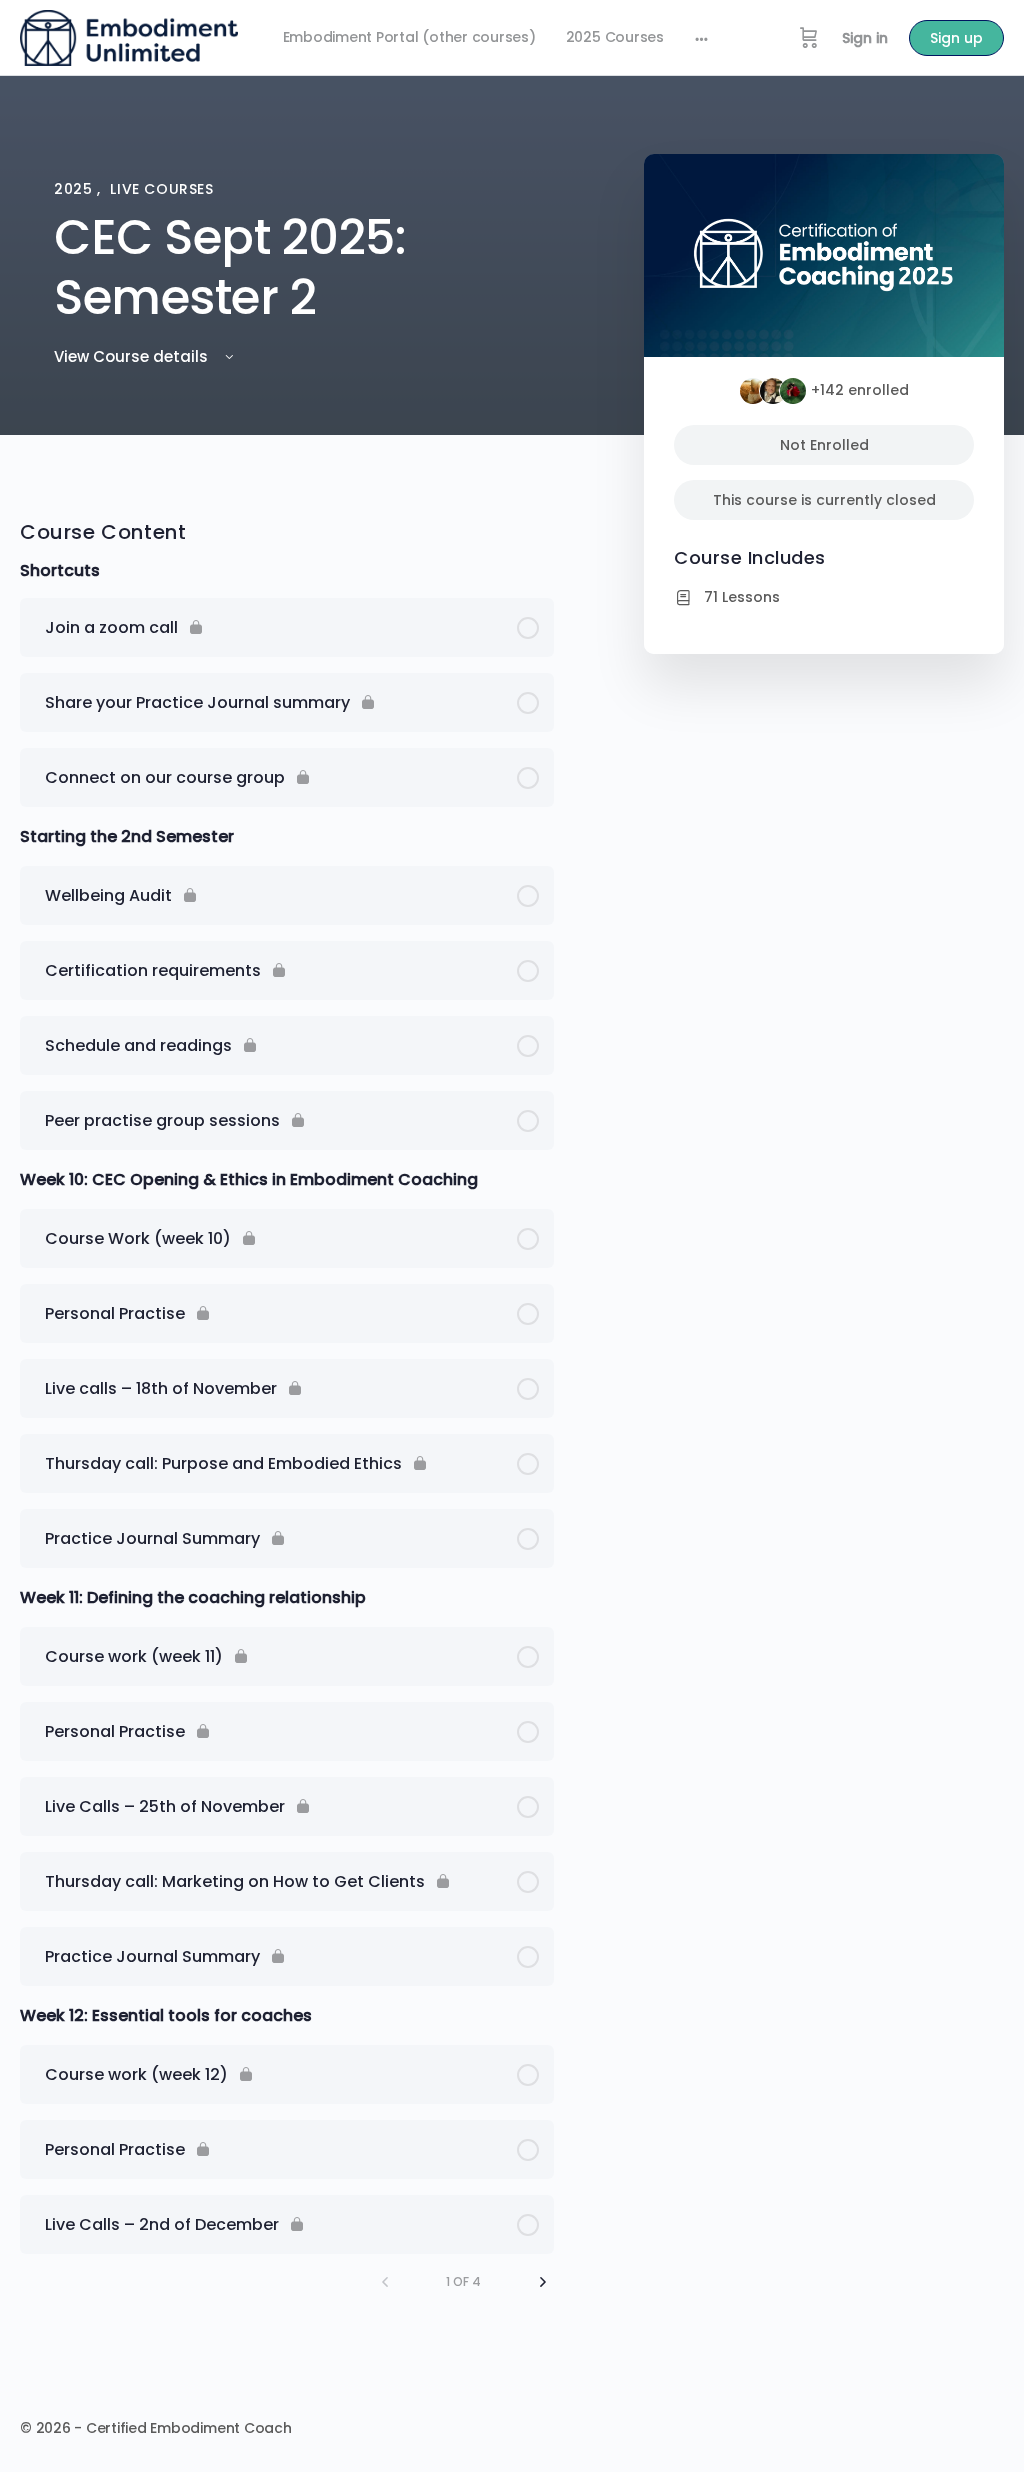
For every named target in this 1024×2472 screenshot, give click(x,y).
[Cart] (809, 38)
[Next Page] (543, 2282)
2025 (75, 189)
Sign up (956, 38)
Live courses (161, 189)
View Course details (133, 356)
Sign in (865, 38)
